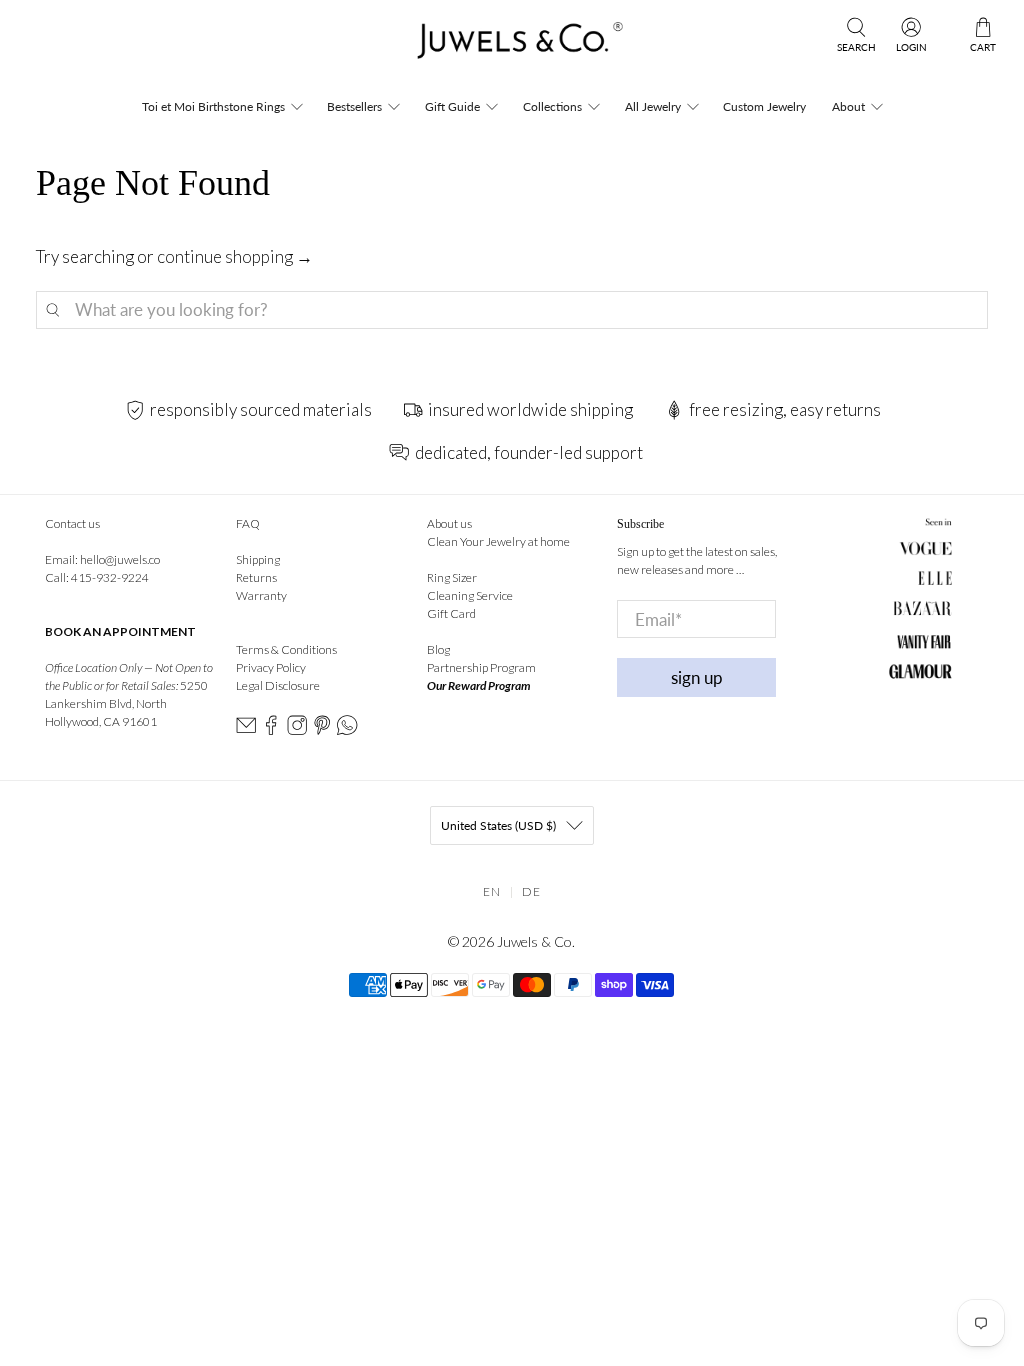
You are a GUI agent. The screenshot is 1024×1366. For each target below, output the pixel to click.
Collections (552, 106)
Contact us (72, 523)
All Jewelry (653, 106)
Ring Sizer (452, 577)
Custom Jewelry (764, 106)
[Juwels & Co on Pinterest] (322, 730)
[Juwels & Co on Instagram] (297, 730)
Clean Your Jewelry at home (498, 541)
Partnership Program (481, 667)
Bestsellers (354, 106)
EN (492, 891)
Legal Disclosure (278, 685)
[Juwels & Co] (511, 46)
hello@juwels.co (120, 559)
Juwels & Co (534, 941)
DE (531, 891)
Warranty (261, 595)
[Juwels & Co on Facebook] (271, 730)
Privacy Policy (271, 667)
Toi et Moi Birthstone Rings (213, 106)
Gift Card (451, 613)
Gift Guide (452, 106)
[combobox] (512, 310)
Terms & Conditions (286, 649)
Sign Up (697, 677)
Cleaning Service (470, 595)
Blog (438, 649)
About (848, 106)
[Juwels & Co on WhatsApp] (347, 730)
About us (449, 523)
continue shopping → (235, 256)
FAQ (248, 523)
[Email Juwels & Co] (246, 730)
